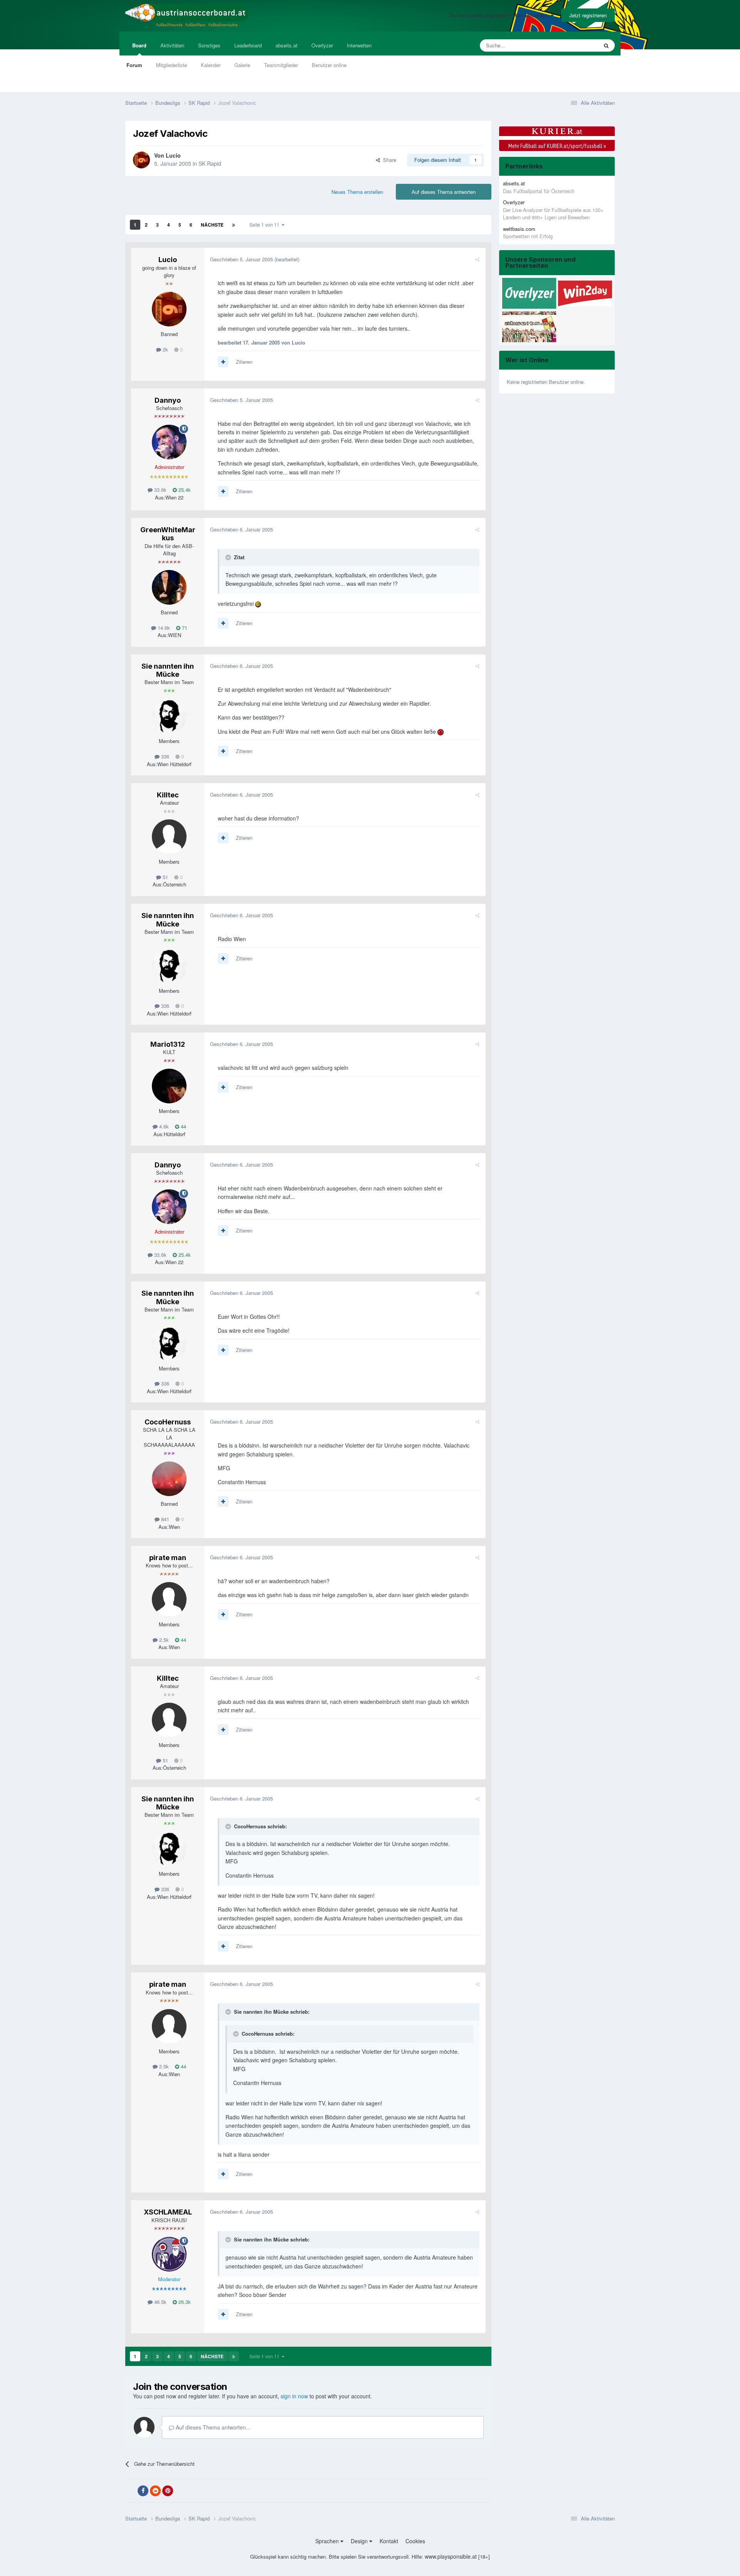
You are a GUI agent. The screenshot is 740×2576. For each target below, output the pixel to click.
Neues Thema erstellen (357, 192)
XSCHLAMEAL (168, 2212)
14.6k (163, 628)
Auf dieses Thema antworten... (212, 2427)
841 (164, 1519)
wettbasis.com (519, 229)
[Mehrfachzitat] (223, 362)
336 (164, 756)
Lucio (173, 155)
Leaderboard (248, 45)
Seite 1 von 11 (266, 224)
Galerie (242, 65)
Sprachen (328, 2541)
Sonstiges (209, 45)
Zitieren (244, 362)
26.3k (184, 2302)
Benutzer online (329, 65)
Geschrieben (241, 259)
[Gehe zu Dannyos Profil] (169, 442)
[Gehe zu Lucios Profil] (141, 160)
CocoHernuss (168, 1422)
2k (165, 349)
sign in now (294, 2396)
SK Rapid (210, 163)
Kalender (211, 65)
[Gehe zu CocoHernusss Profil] (169, 1479)
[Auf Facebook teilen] (143, 2491)
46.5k (160, 2302)
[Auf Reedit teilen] (155, 2491)
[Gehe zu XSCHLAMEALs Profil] (169, 2254)
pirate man (168, 1558)
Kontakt (389, 2541)
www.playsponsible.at (451, 2556)
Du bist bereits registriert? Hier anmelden (500, 15)
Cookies (415, 2541)
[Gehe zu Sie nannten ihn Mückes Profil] (169, 716)
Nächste (212, 225)
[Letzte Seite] (234, 225)
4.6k (163, 1126)
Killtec (168, 795)
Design (360, 2541)
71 (184, 628)
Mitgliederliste (172, 65)
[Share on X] (131, 2491)
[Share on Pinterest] (168, 2491)
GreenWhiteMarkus (168, 534)
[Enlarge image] (258, 604)
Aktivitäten (172, 45)
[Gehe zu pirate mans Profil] (169, 1599)
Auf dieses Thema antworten (444, 192)
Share (388, 160)
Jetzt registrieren (588, 15)
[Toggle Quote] (229, 557)
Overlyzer (322, 45)
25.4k (184, 490)
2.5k (163, 1640)
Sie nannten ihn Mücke (168, 670)
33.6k (160, 490)
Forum (134, 65)
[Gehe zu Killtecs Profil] (169, 837)
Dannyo (168, 400)
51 (165, 877)
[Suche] (606, 45)
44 (183, 1126)
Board (139, 45)
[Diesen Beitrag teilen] (477, 259)
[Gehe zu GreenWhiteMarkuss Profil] (169, 587)
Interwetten (359, 45)
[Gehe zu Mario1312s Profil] (169, 1086)
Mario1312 (168, 1044)
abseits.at (287, 45)
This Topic (577, 45)
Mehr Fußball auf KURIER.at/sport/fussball (557, 146)
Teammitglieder (281, 65)
